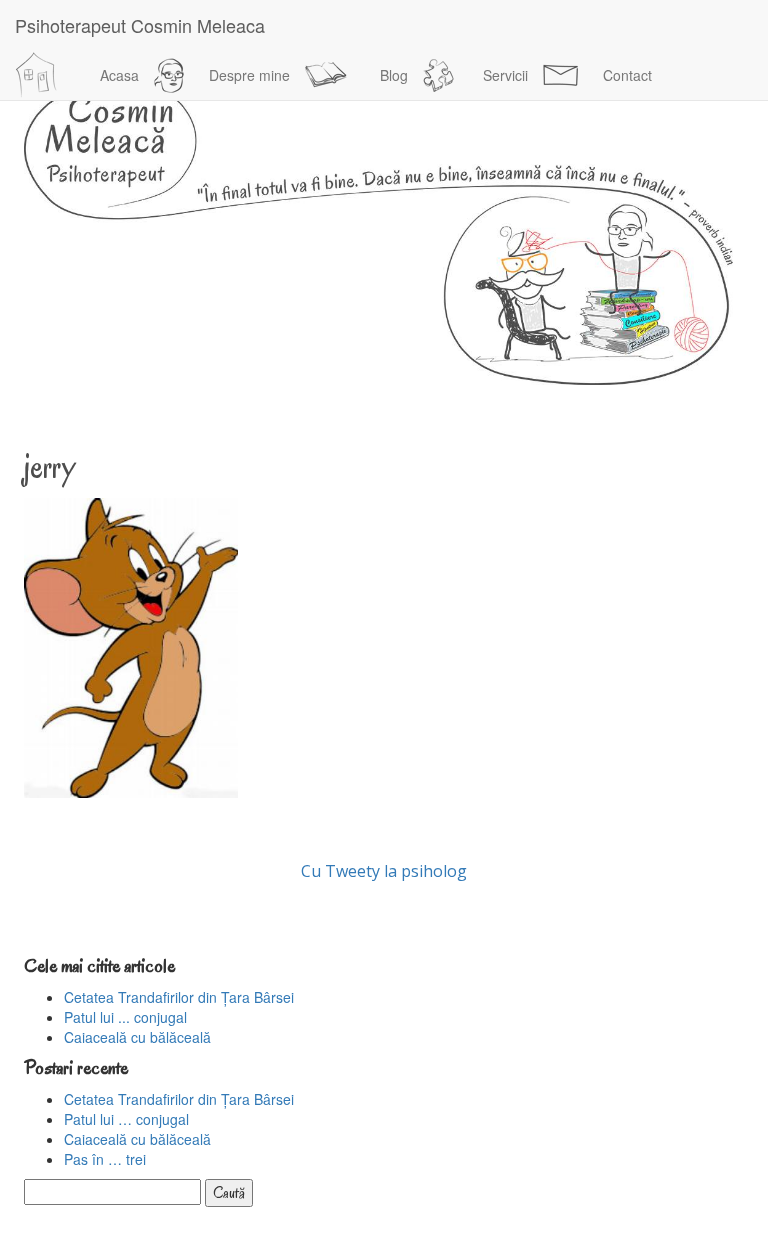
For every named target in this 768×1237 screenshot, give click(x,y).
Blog (394, 75)
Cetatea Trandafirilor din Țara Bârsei (179, 997)
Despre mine (249, 75)
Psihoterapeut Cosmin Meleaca (140, 25)
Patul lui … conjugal (126, 1119)
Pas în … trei (105, 1159)
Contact (627, 75)
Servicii (505, 75)
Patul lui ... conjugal (125, 1017)
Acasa (119, 75)
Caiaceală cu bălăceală (137, 1037)
